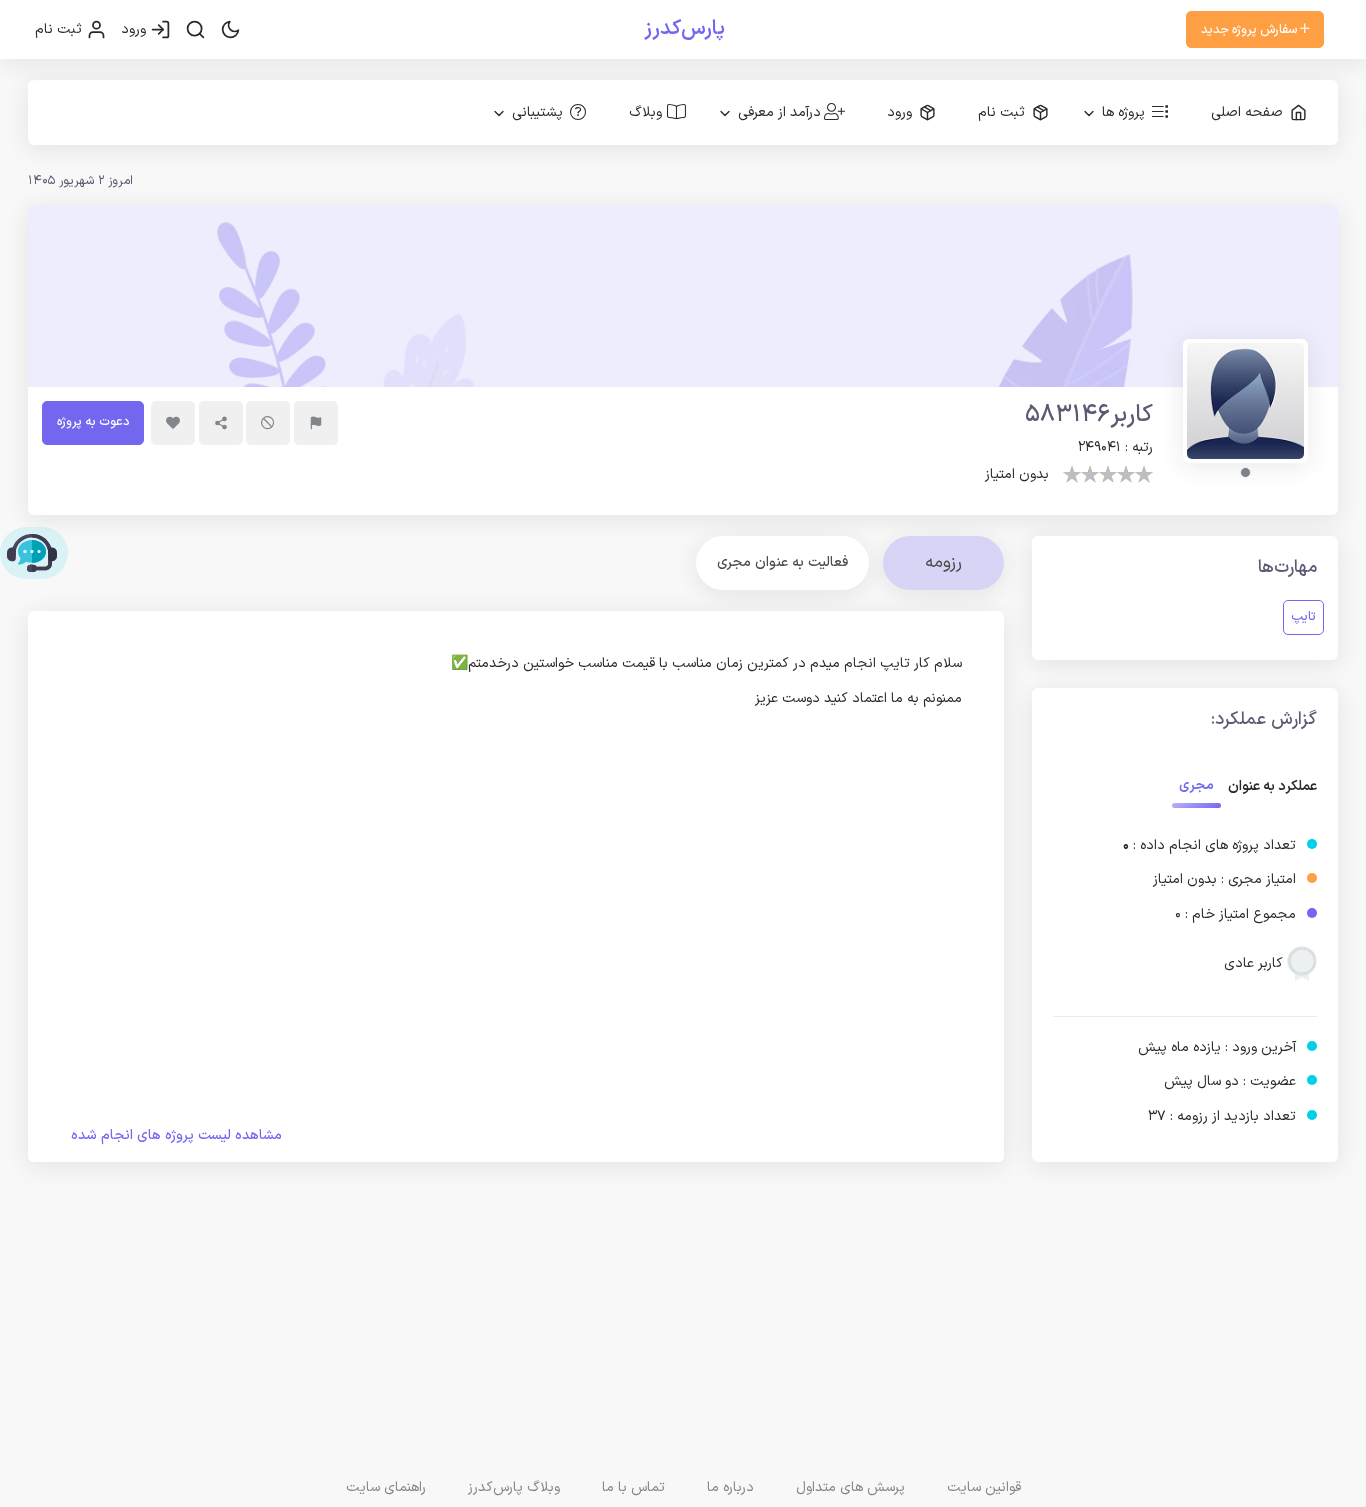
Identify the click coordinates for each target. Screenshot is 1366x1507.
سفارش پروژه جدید (1250, 29)
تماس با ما (633, 1487)
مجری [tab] (1196, 785)
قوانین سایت (984, 1487)
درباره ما (730, 1487)
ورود (135, 29)
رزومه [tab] (943, 562)
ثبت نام (60, 29)
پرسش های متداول (850, 1487)
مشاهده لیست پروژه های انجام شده (176, 1135)
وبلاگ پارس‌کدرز (514, 1487)
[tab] (782, 562)
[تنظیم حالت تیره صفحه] (230, 30)
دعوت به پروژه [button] (93, 421)
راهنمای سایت (386, 1487)
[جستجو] (195, 30)
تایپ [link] (1303, 616)
